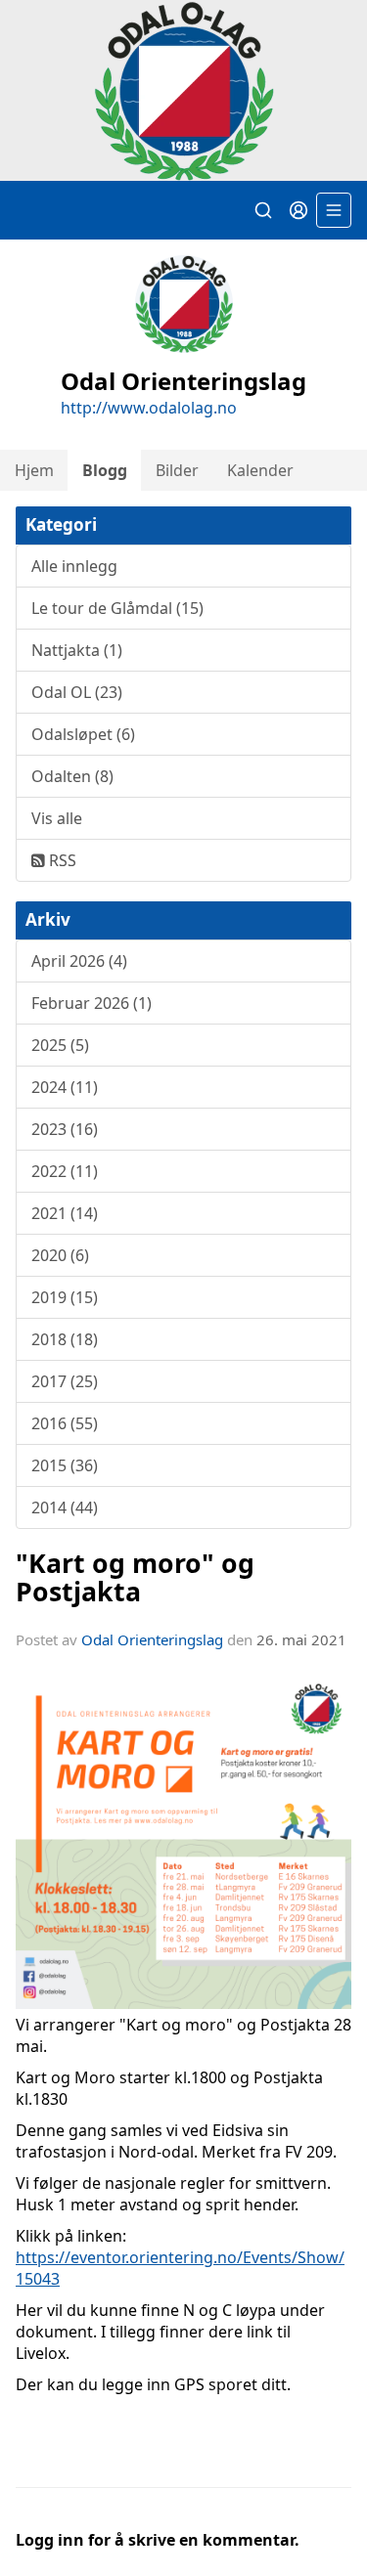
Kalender (260, 470)
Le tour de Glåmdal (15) (117, 608)
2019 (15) (65, 1297)
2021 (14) (65, 1213)
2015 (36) (65, 1465)
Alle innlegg (74, 566)
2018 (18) (65, 1339)
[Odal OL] (183, 91)
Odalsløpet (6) (83, 734)
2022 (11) (65, 1171)
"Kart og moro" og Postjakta (135, 1577)
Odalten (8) (72, 776)
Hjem (34, 470)
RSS (61, 860)
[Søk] (263, 210)
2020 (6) (60, 1255)
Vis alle (57, 818)
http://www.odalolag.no (149, 408)
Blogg (105, 470)
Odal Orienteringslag (152, 1639)
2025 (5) (60, 1045)
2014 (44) (65, 1507)
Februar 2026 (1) (92, 1003)
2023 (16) (65, 1129)
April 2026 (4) (79, 961)
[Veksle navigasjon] (334, 210)
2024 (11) (65, 1087)
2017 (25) (65, 1381)
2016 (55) (65, 1423)
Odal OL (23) (77, 692)
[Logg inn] (298, 210)
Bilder (177, 470)
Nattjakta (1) (77, 650)
